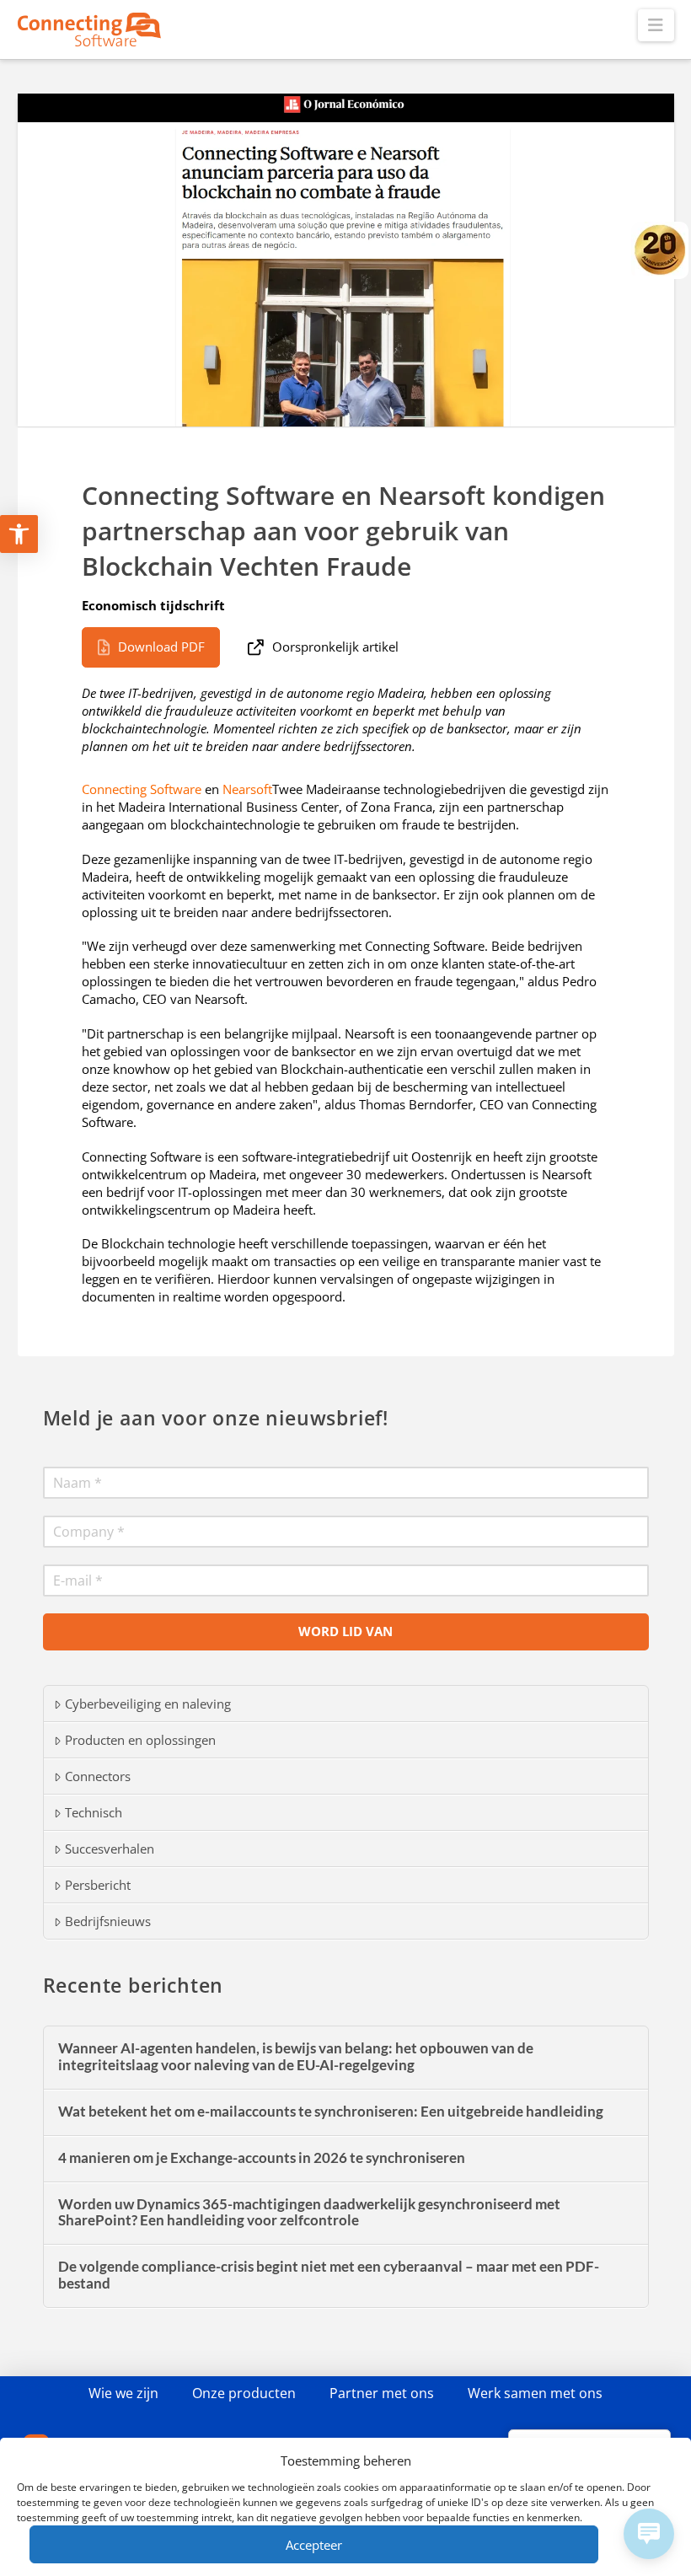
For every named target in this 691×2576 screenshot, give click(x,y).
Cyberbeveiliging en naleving (148, 1704)
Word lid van (345, 1631)
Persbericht (98, 1885)
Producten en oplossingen (140, 1740)
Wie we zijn (123, 2393)
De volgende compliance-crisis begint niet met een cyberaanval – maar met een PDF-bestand (329, 2275)
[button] (656, 25)
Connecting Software (142, 789)
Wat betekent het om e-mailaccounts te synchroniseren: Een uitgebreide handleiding (331, 2112)
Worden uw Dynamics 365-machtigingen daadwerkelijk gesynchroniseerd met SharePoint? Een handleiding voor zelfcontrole (309, 2213)
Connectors (98, 1776)
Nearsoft (247, 789)
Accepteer (314, 2545)
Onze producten (244, 2393)
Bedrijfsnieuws (108, 1921)
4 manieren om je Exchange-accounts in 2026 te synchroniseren (262, 2158)
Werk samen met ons (535, 2393)
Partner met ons (382, 2393)
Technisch (94, 1812)
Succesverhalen (110, 1849)
